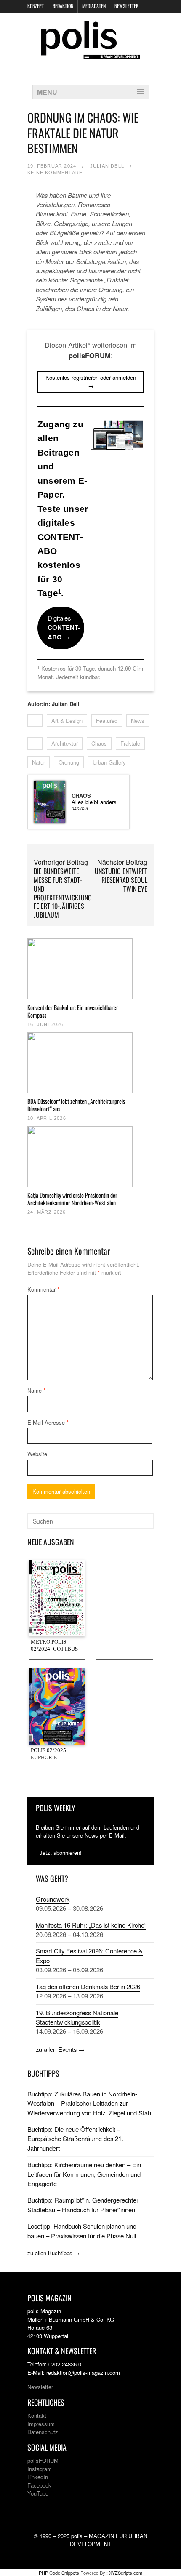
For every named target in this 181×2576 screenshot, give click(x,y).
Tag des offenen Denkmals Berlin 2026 (88, 1986)
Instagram (40, 2469)
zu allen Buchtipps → (53, 2253)
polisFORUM (43, 2460)
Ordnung (69, 762)
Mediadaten (94, 6)
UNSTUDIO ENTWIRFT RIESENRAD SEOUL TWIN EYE (121, 880)
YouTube (38, 2493)
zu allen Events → (60, 2049)
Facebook (39, 2485)
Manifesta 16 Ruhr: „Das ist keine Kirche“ (91, 1925)
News (138, 721)
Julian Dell (107, 166)
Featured (107, 721)
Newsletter (126, 6)
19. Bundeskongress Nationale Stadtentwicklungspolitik (77, 2017)
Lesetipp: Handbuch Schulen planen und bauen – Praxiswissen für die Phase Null (82, 2231)
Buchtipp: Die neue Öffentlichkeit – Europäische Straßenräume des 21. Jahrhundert (75, 2139)
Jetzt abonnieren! (61, 1853)
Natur (39, 762)
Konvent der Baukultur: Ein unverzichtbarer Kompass (73, 1011)
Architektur (65, 743)
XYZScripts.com (126, 2573)
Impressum (41, 2424)
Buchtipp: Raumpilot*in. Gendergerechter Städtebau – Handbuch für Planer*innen (83, 2204)
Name (36, 1390)
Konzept (36, 6)
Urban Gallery (109, 762)
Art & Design (67, 721)
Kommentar (43, 1289)
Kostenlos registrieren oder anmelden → (91, 382)
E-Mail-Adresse (48, 1422)
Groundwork (53, 1899)
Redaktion (63, 6)
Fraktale (130, 743)
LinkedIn (38, 2477)
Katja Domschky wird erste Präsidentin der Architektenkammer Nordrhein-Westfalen (72, 1199)
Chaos (99, 743)
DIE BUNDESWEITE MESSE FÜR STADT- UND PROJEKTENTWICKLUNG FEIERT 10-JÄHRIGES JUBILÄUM (63, 893)
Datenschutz (43, 2432)
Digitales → (64, 627)
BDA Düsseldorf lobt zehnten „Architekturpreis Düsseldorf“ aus (76, 1105)
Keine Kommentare (55, 173)
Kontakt (37, 2415)
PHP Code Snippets (59, 2573)
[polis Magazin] (90, 54)
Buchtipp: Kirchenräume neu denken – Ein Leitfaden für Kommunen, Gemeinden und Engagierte (84, 2174)
